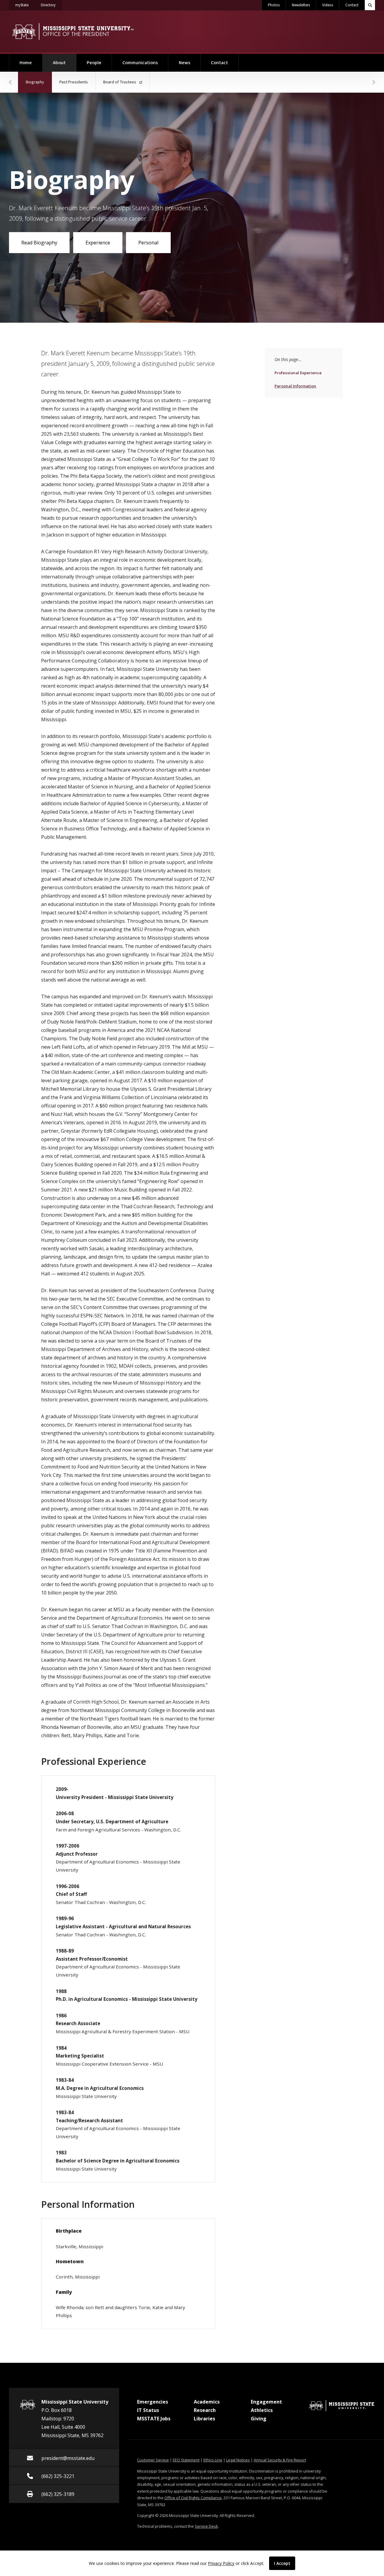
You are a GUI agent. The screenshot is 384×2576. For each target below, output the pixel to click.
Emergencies (153, 2402)
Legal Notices (238, 2460)
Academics (207, 2402)
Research (205, 2410)
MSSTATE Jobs (154, 2419)
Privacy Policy (221, 2563)
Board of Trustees (120, 82)
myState (25, 5)
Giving (259, 2419)
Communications (140, 63)
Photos (274, 5)
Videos (328, 5)
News (184, 63)
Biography (39, 82)
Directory (51, 5)
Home (26, 63)
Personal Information (295, 386)
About (64, 63)
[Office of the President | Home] (73, 31)
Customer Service (153, 2460)
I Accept (282, 2563)
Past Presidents (74, 82)
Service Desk (206, 2526)
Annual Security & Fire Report (280, 2460)
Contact (352, 5)
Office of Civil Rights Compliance (193, 2498)
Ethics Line (213, 2460)
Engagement (266, 2402)
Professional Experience (298, 373)
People (94, 63)
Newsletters (301, 5)
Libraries (204, 2419)
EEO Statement (186, 2460)
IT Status (148, 2410)
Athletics (262, 2410)
